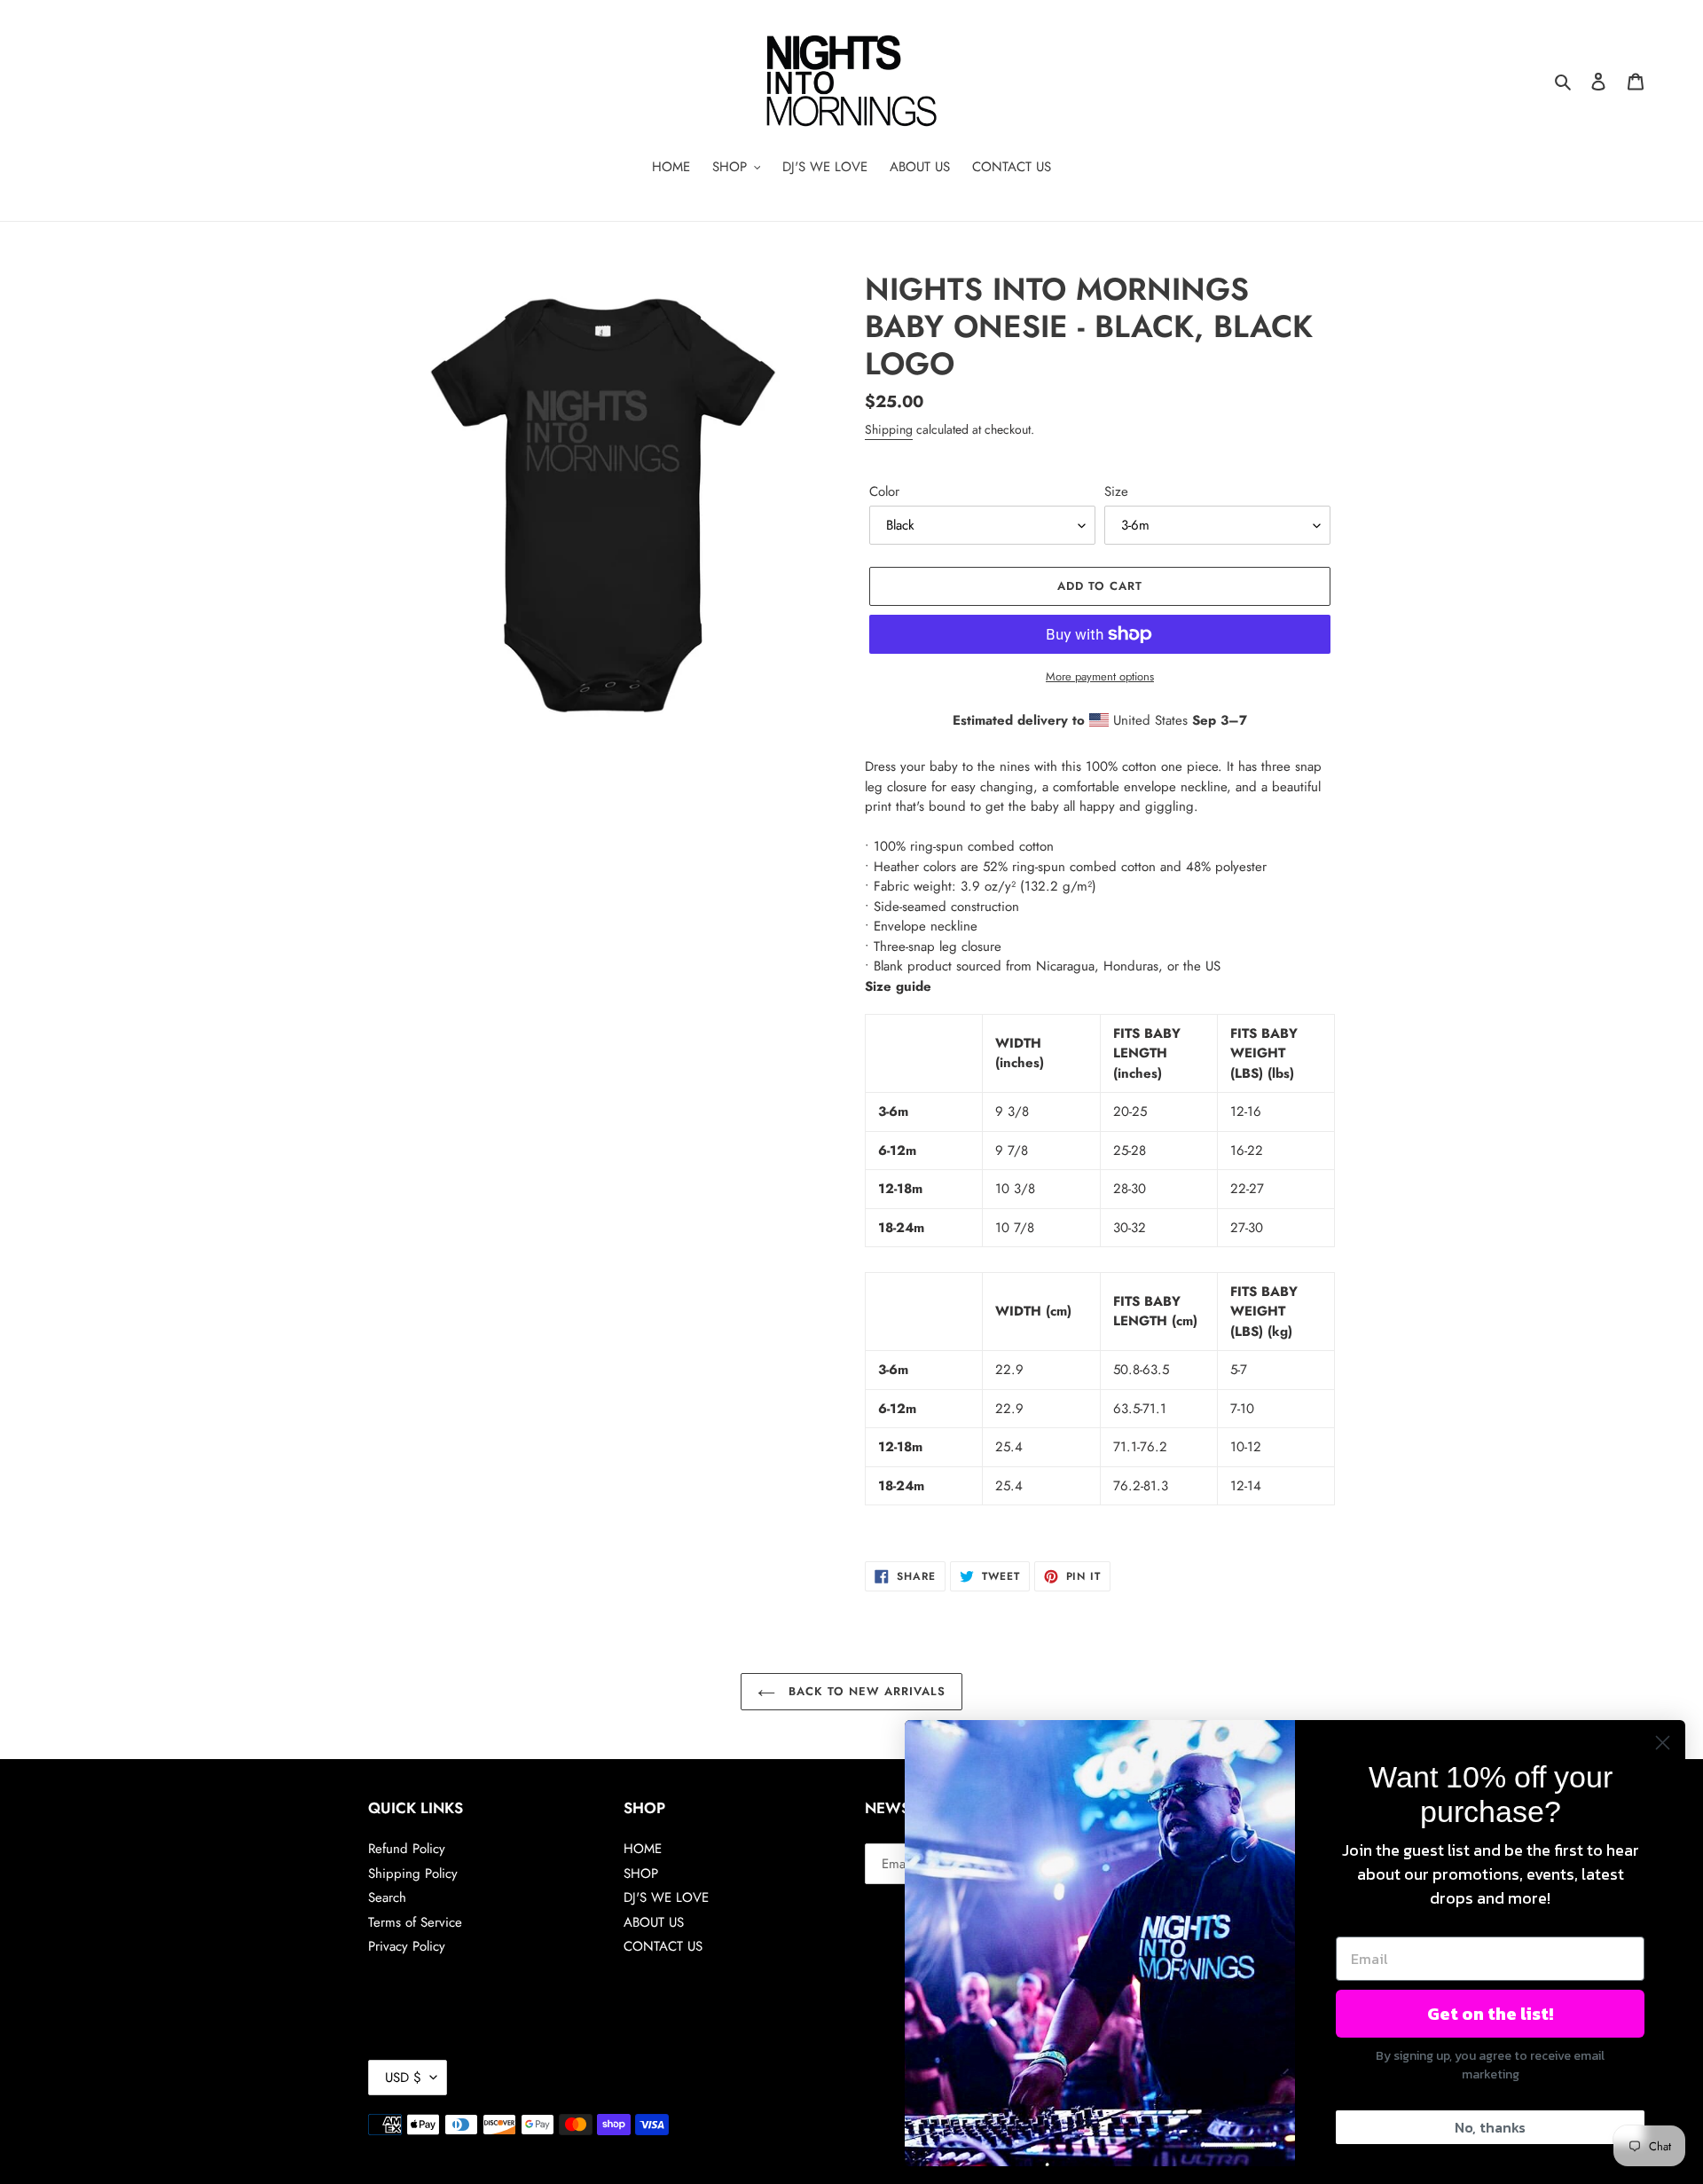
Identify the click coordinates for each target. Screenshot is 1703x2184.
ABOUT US (654, 1922)
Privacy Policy (407, 1946)
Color (884, 491)
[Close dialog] (1663, 1743)
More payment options (1100, 676)
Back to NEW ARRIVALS (865, 1691)
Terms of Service (415, 1922)
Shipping (889, 429)
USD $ (403, 2078)
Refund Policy (407, 1849)
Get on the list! (1490, 2014)
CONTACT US (663, 1946)
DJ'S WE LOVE (666, 1897)
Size (1116, 491)
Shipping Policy (413, 1874)
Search (387, 1897)
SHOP (641, 1874)
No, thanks (1490, 2127)
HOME (643, 1849)
